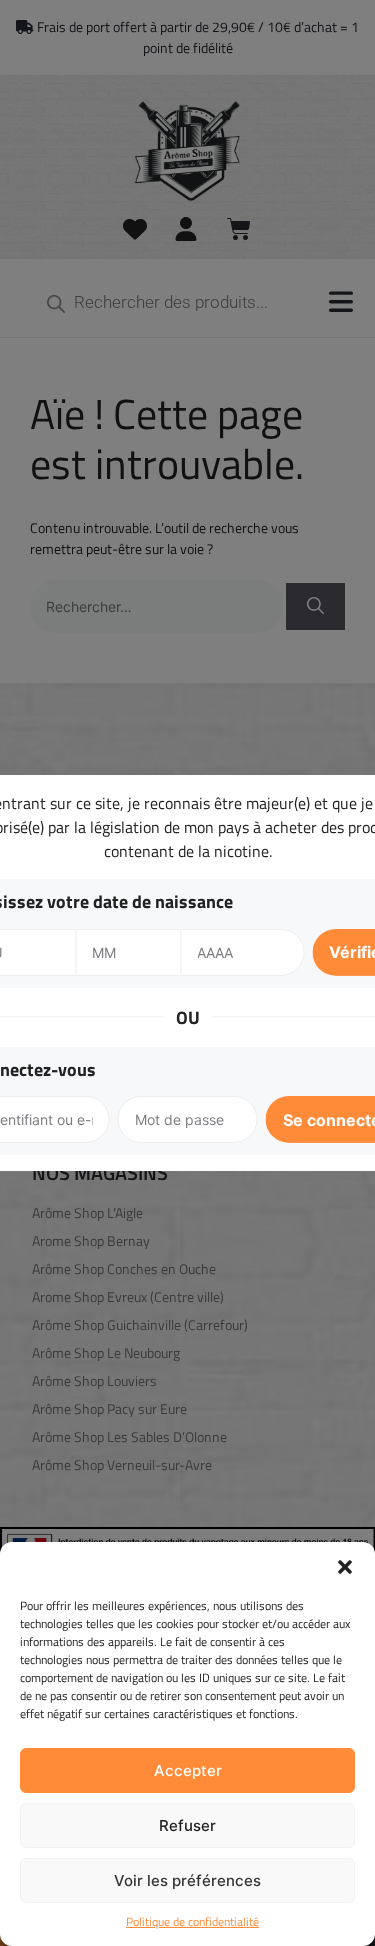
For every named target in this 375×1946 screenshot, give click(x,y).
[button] (345, 1567)
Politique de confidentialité (192, 1922)
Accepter (188, 1770)
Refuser (187, 1825)
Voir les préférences (187, 1880)
